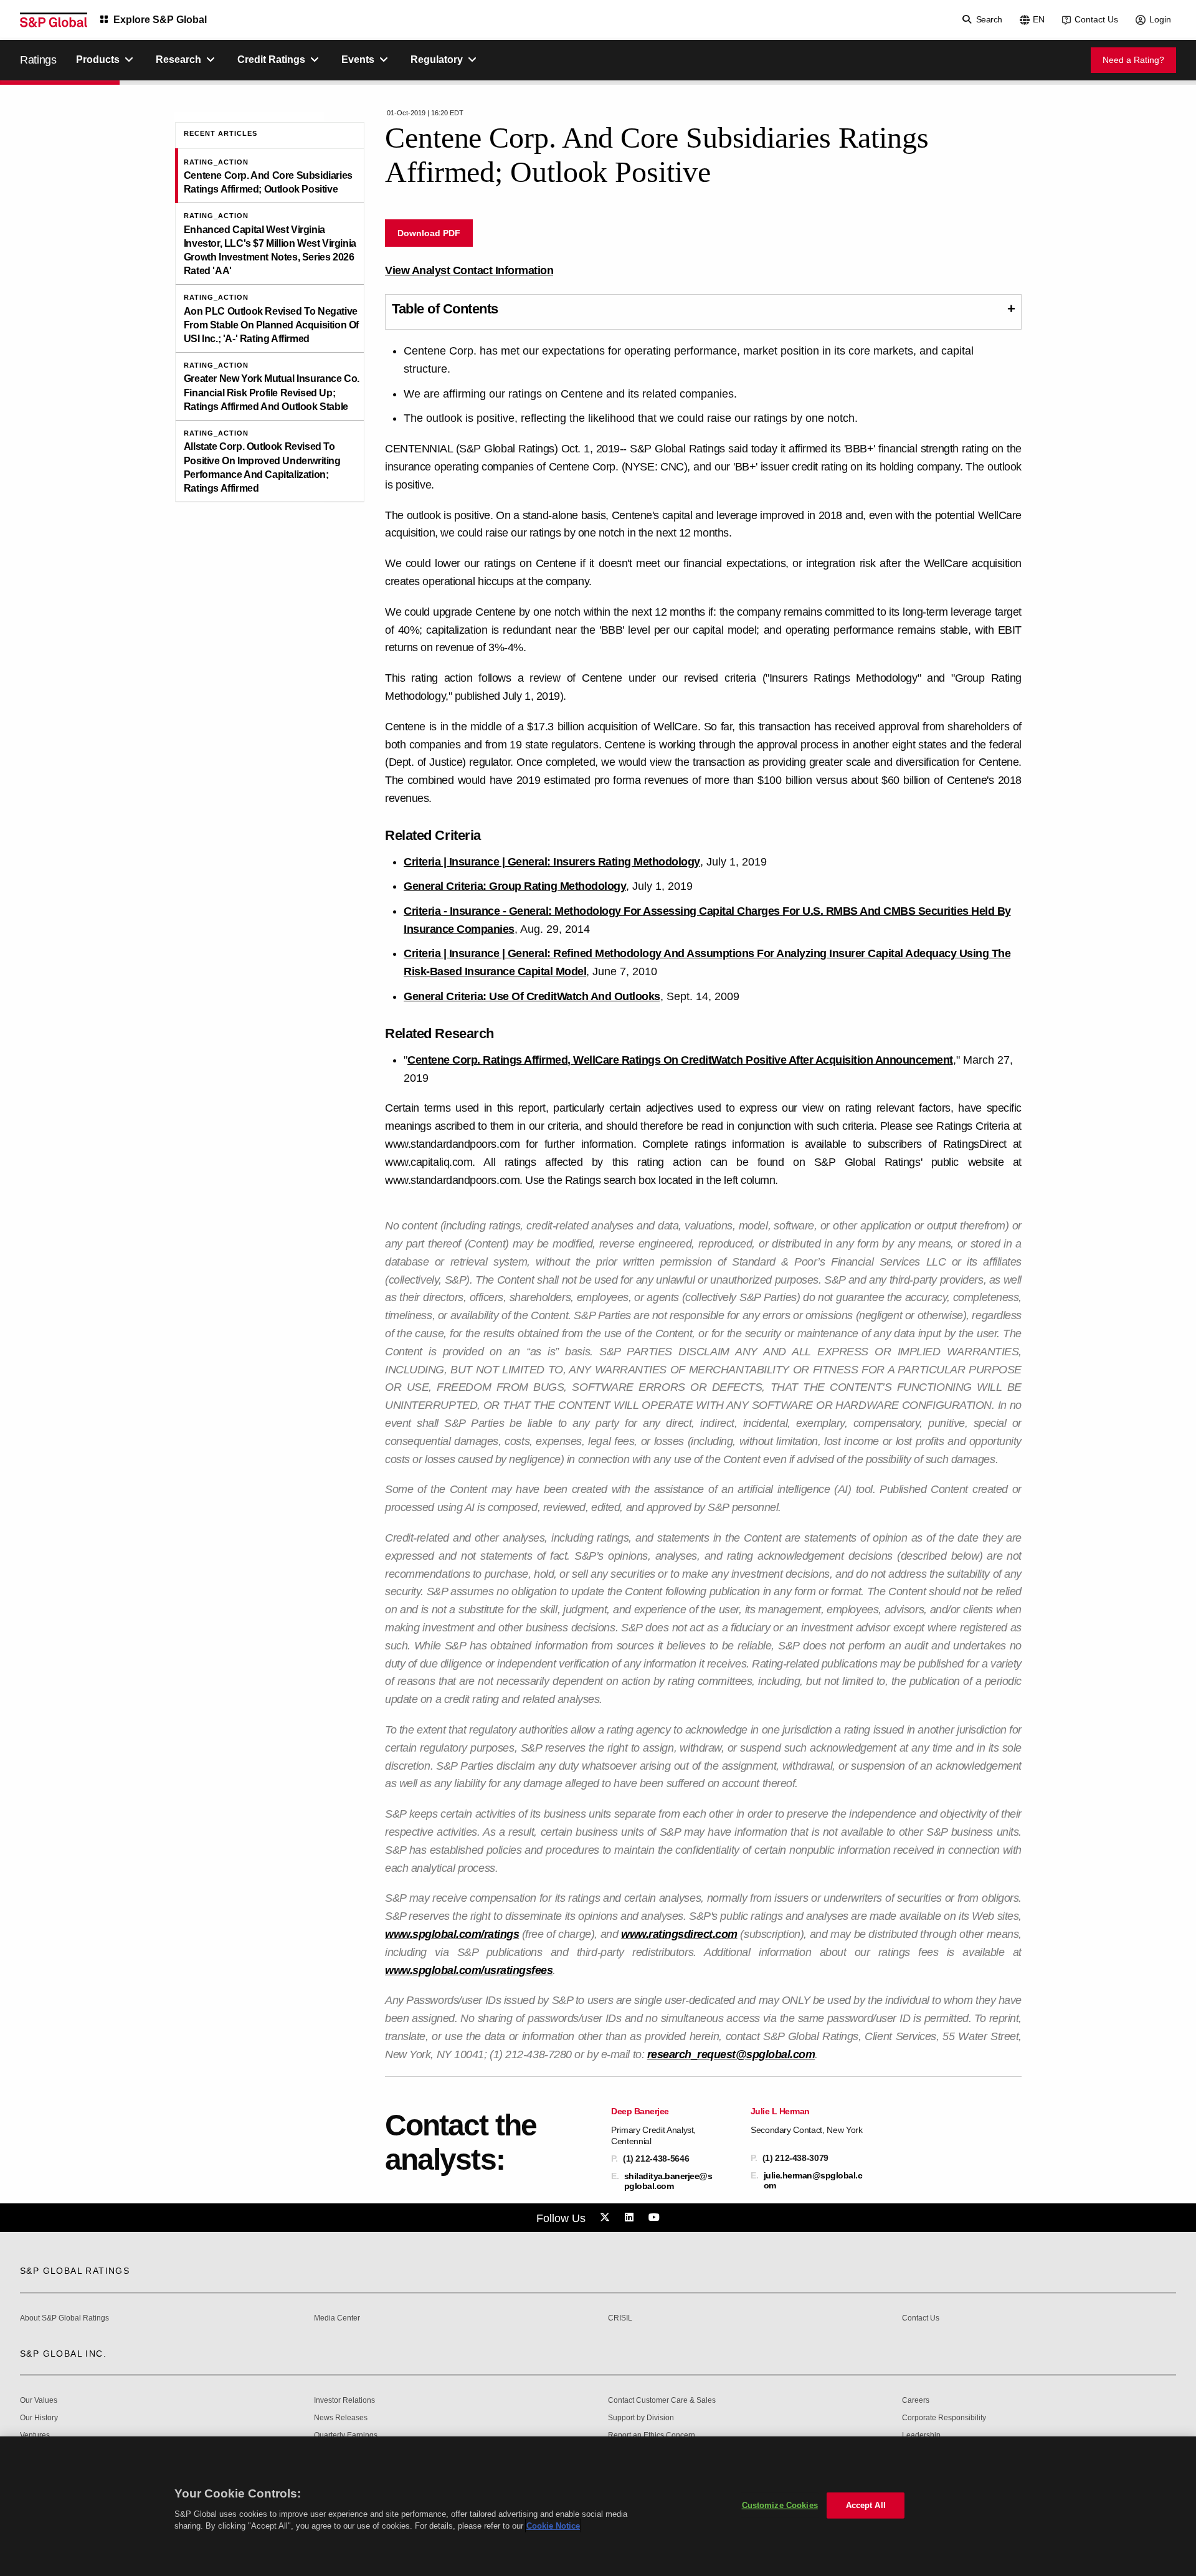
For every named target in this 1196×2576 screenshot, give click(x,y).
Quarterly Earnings (346, 2435)
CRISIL (620, 2318)
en (1039, 19)
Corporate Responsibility (944, 2418)
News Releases (341, 2418)
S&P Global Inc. (63, 2354)
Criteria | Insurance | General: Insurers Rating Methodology (552, 862)
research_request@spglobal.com (731, 2054)
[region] (598, 2506)
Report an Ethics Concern (652, 2435)
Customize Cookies (780, 2505)
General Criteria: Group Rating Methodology (515, 886)
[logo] (54, 20)
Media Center (337, 2318)
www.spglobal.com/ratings (452, 1934)
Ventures (35, 2435)
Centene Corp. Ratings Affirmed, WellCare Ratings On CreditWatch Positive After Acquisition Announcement (680, 1060)
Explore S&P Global (160, 20)
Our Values (39, 2401)
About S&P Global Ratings (64, 2318)
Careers (916, 2401)
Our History (39, 2418)
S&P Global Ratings (75, 2271)
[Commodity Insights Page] (607, 2218)
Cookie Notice (553, 2526)
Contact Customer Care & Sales (662, 2401)
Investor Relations (344, 2401)
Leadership (921, 2435)
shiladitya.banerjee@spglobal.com (668, 2181)
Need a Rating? (1133, 60)
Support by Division (641, 2418)
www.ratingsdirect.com (679, 1934)
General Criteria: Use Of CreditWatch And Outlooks (532, 996)
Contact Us (1096, 19)
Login (1160, 19)
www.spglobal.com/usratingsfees (469, 1970)
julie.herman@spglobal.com (813, 2180)
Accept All (866, 2505)
